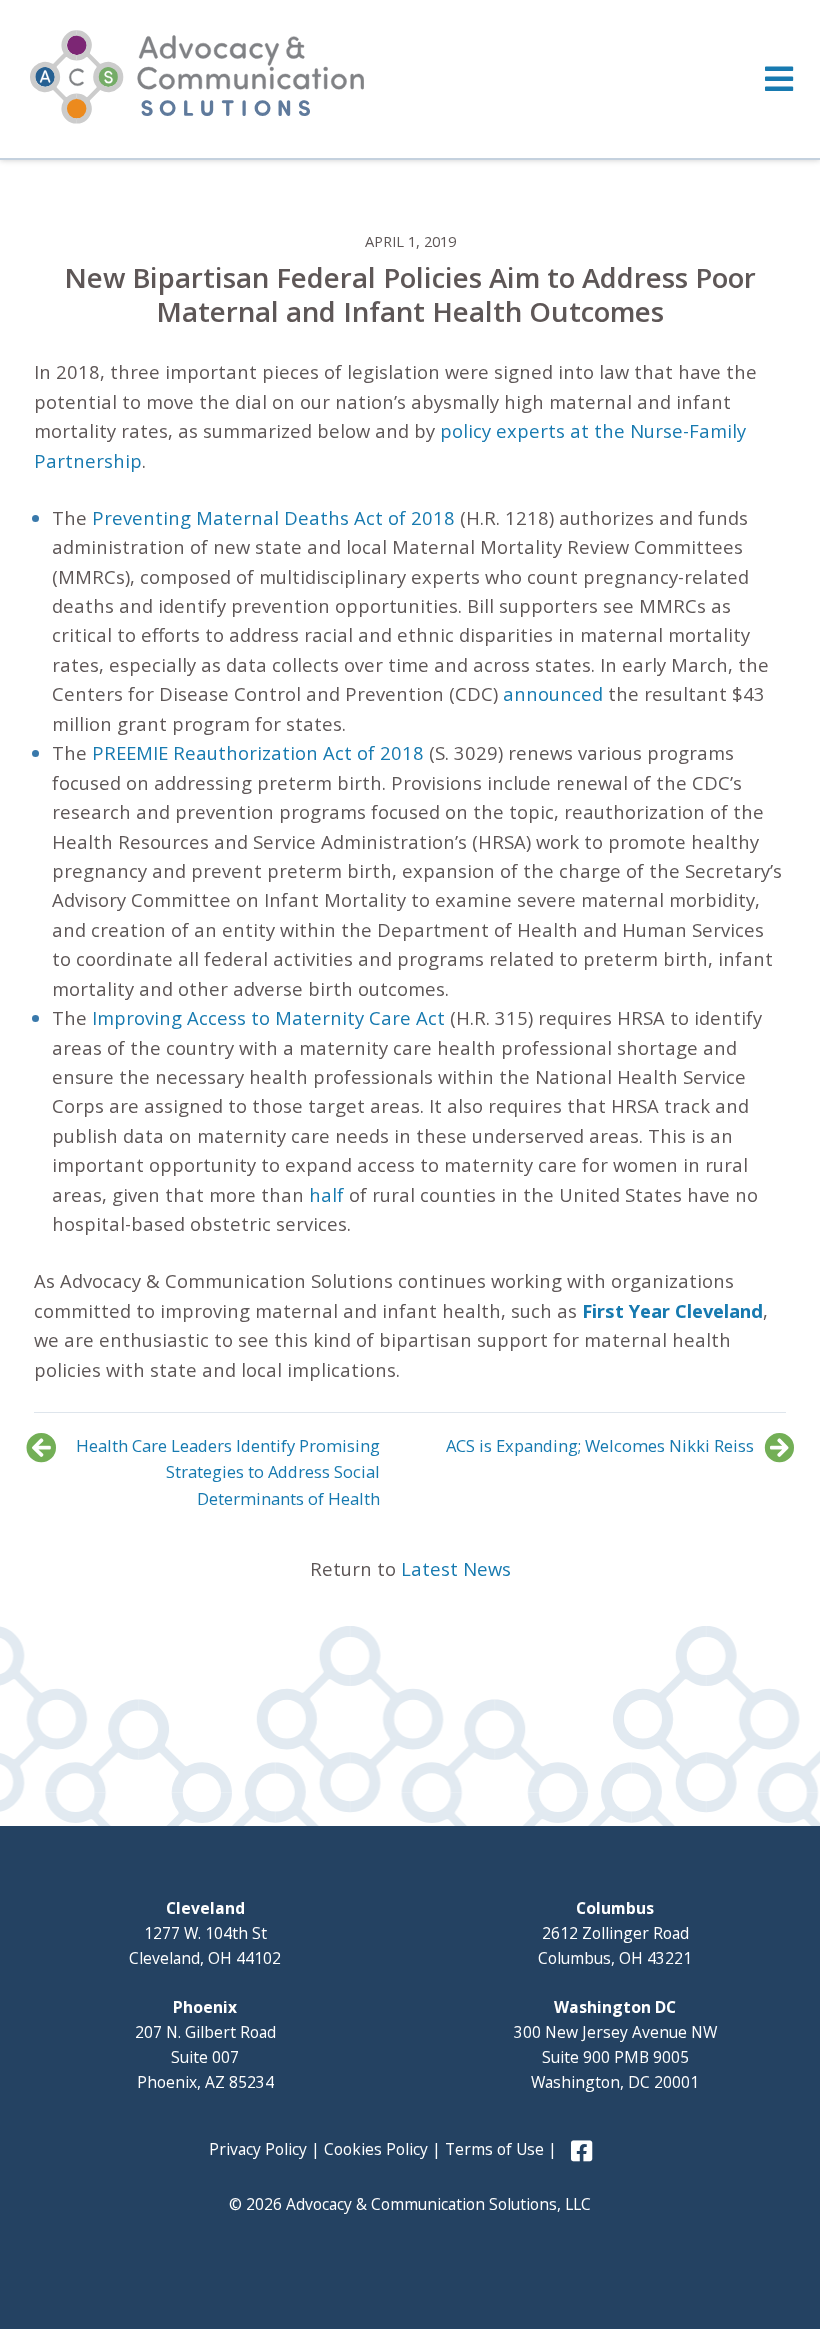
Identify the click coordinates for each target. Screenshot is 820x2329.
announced (553, 693)
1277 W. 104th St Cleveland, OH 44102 (205, 1933)
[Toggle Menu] (410, 79)
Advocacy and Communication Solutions (197, 77)
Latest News (456, 1568)
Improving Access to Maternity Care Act (268, 1017)
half (326, 1194)
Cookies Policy (376, 2149)
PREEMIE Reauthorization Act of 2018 (258, 752)
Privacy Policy (258, 2149)
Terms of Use (494, 2149)
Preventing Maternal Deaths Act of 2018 (273, 517)
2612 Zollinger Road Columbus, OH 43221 (615, 1933)
